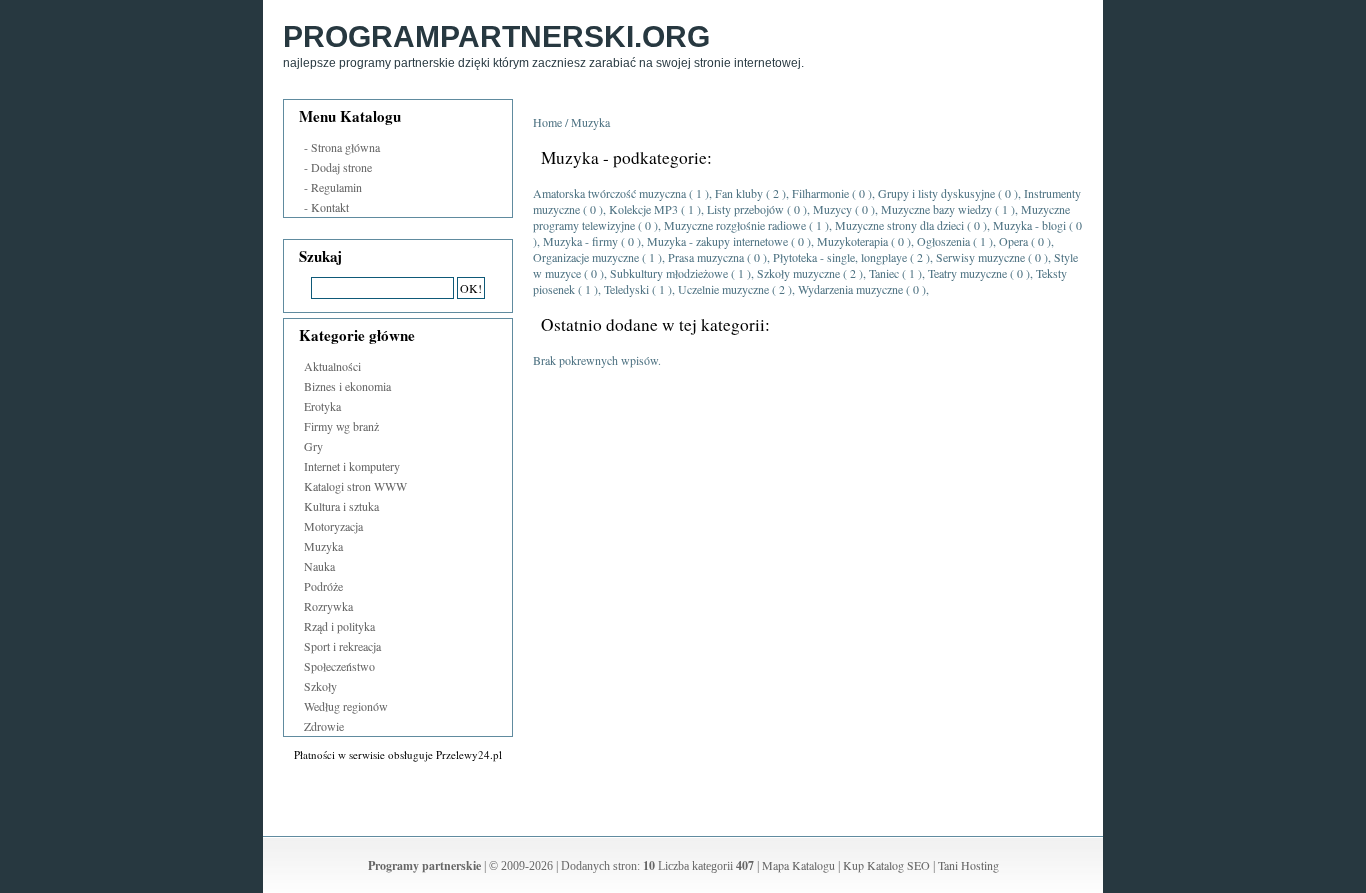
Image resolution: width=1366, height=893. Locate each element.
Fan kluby (739, 193)
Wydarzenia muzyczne (850, 289)
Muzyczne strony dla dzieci (899, 225)
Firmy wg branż (341, 426)
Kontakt (330, 207)
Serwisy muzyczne (980, 257)
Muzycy (832, 209)
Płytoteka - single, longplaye (840, 257)
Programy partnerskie (424, 865)
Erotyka (322, 406)
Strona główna (345, 147)
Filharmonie (820, 193)
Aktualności (332, 366)
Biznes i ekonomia (347, 386)
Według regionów (346, 706)
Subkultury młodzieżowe (669, 273)
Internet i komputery (352, 466)
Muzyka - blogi (1029, 225)
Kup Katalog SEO (886, 865)
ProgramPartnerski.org (496, 36)
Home (547, 122)
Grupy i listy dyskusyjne (936, 193)
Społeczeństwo (339, 666)
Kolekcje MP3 (643, 209)
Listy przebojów (745, 209)
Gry (313, 446)
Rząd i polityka (339, 626)
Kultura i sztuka (341, 506)
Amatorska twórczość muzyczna (609, 193)
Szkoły (320, 686)
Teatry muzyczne (967, 273)
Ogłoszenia (943, 241)
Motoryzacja (333, 526)
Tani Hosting (968, 865)
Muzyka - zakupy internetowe (717, 241)
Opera (1013, 241)
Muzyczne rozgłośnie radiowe (735, 225)
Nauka (319, 566)
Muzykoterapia (852, 241)
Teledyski (626, 289)
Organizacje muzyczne (586, 257)
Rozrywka (328, 606)
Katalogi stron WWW (355, 486)
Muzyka (323, 546)
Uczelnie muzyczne (723, 289)
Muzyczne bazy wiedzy (936, 209)
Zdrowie (324, 726)
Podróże (323, 586)
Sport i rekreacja (342, 646)
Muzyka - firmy (580, 241)
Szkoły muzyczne (798, 273)
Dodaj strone (341, 167)
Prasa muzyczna (706, 257)
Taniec (884, 273)
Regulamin (336, 187)
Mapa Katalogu (798, 865)
